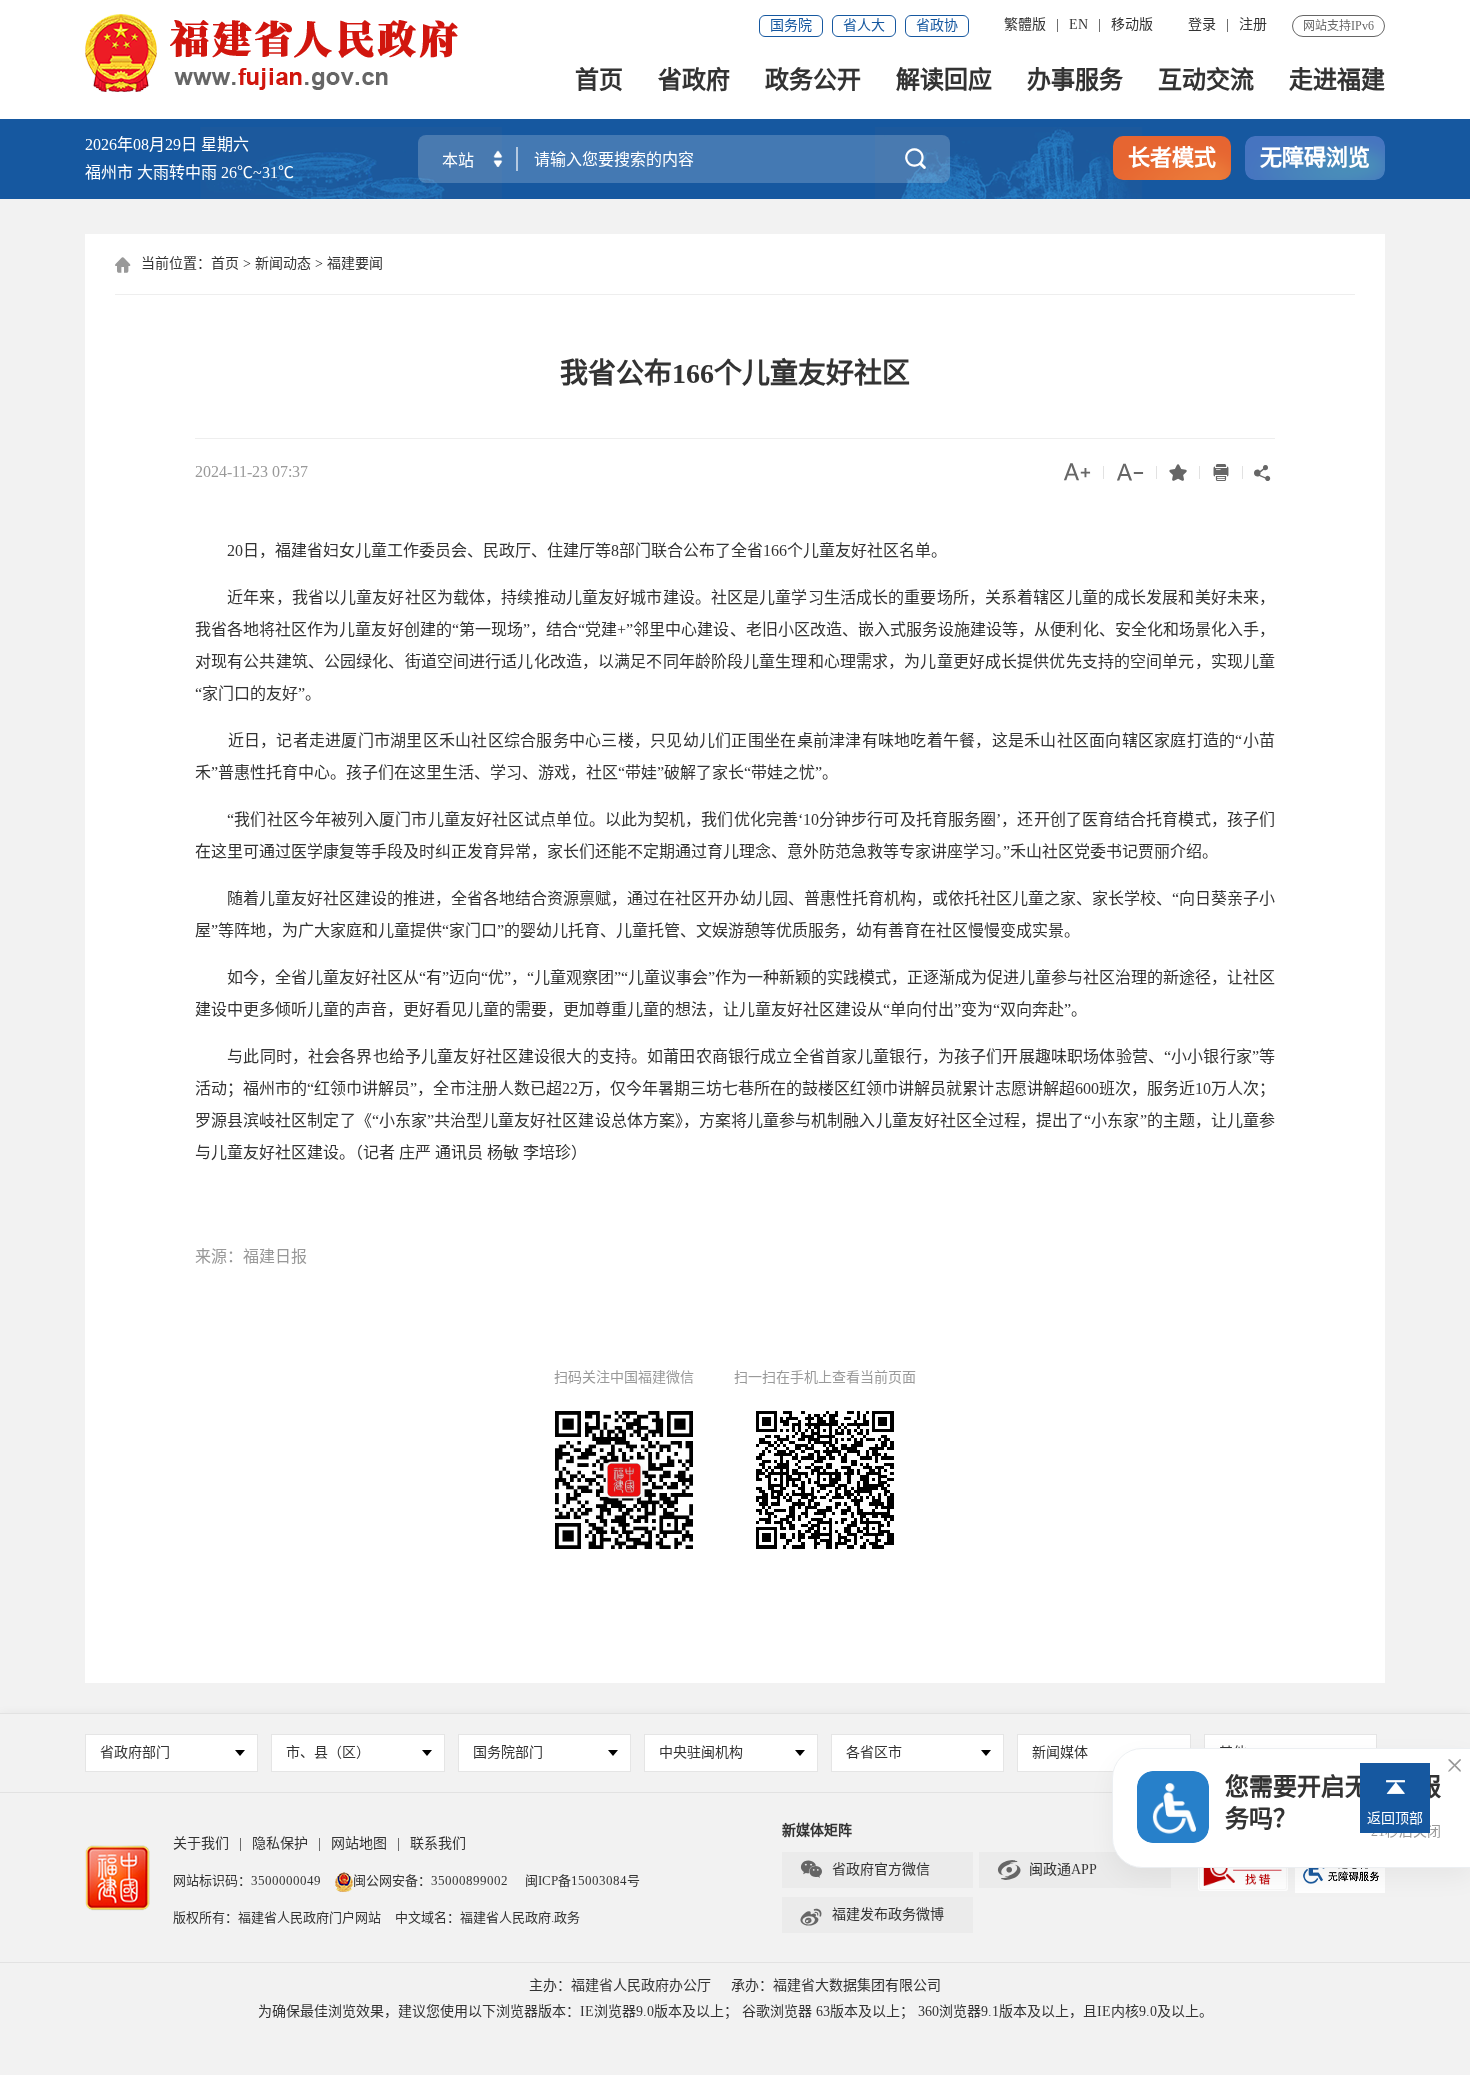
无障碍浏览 (1315, 157)
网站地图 (359, 1843)
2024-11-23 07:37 (251, 471)
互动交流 (1206, 81)
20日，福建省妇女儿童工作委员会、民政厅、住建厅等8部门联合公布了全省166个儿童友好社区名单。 (571, 550)
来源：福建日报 (251, 1256)
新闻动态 (283, 263)
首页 (599, 81)
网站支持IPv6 (1338, 26)
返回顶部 (1395, 1818)
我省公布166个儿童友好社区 (735, 373)
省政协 (937, 25)
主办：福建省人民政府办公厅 (620, 1985)
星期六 (225, 144)
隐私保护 (280, 1843)
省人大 (864, 25)
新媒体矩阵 (817, 1830)
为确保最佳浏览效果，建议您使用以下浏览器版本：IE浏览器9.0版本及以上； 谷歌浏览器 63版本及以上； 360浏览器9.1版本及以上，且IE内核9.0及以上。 (735, 2011)
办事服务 (1075, 81)
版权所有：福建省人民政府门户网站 (277, 1917)
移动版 (1132, 24)
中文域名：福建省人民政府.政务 (487, 1917)
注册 (1253, 24)
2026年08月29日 (141, 144)
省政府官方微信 (864, 1870)
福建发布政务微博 (871, 1915)
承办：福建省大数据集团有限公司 (836, 1985)
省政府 (694, 81)
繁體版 (1025, 24)
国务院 (791, 25)
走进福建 (1337, 81)
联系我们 (438, 1843)
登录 (1202, 24)
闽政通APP (1046, 1870)
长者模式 (1172, 157)
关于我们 (201, 1843)
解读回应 (944, 81)
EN (1078, 24)
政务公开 (813, 81)
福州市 (189, 172)
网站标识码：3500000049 (247, 1880)
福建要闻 (355, 263)
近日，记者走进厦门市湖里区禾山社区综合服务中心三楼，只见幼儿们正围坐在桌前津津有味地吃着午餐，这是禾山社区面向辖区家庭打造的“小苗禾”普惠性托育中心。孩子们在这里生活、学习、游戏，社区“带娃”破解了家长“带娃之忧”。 (735, 756)
